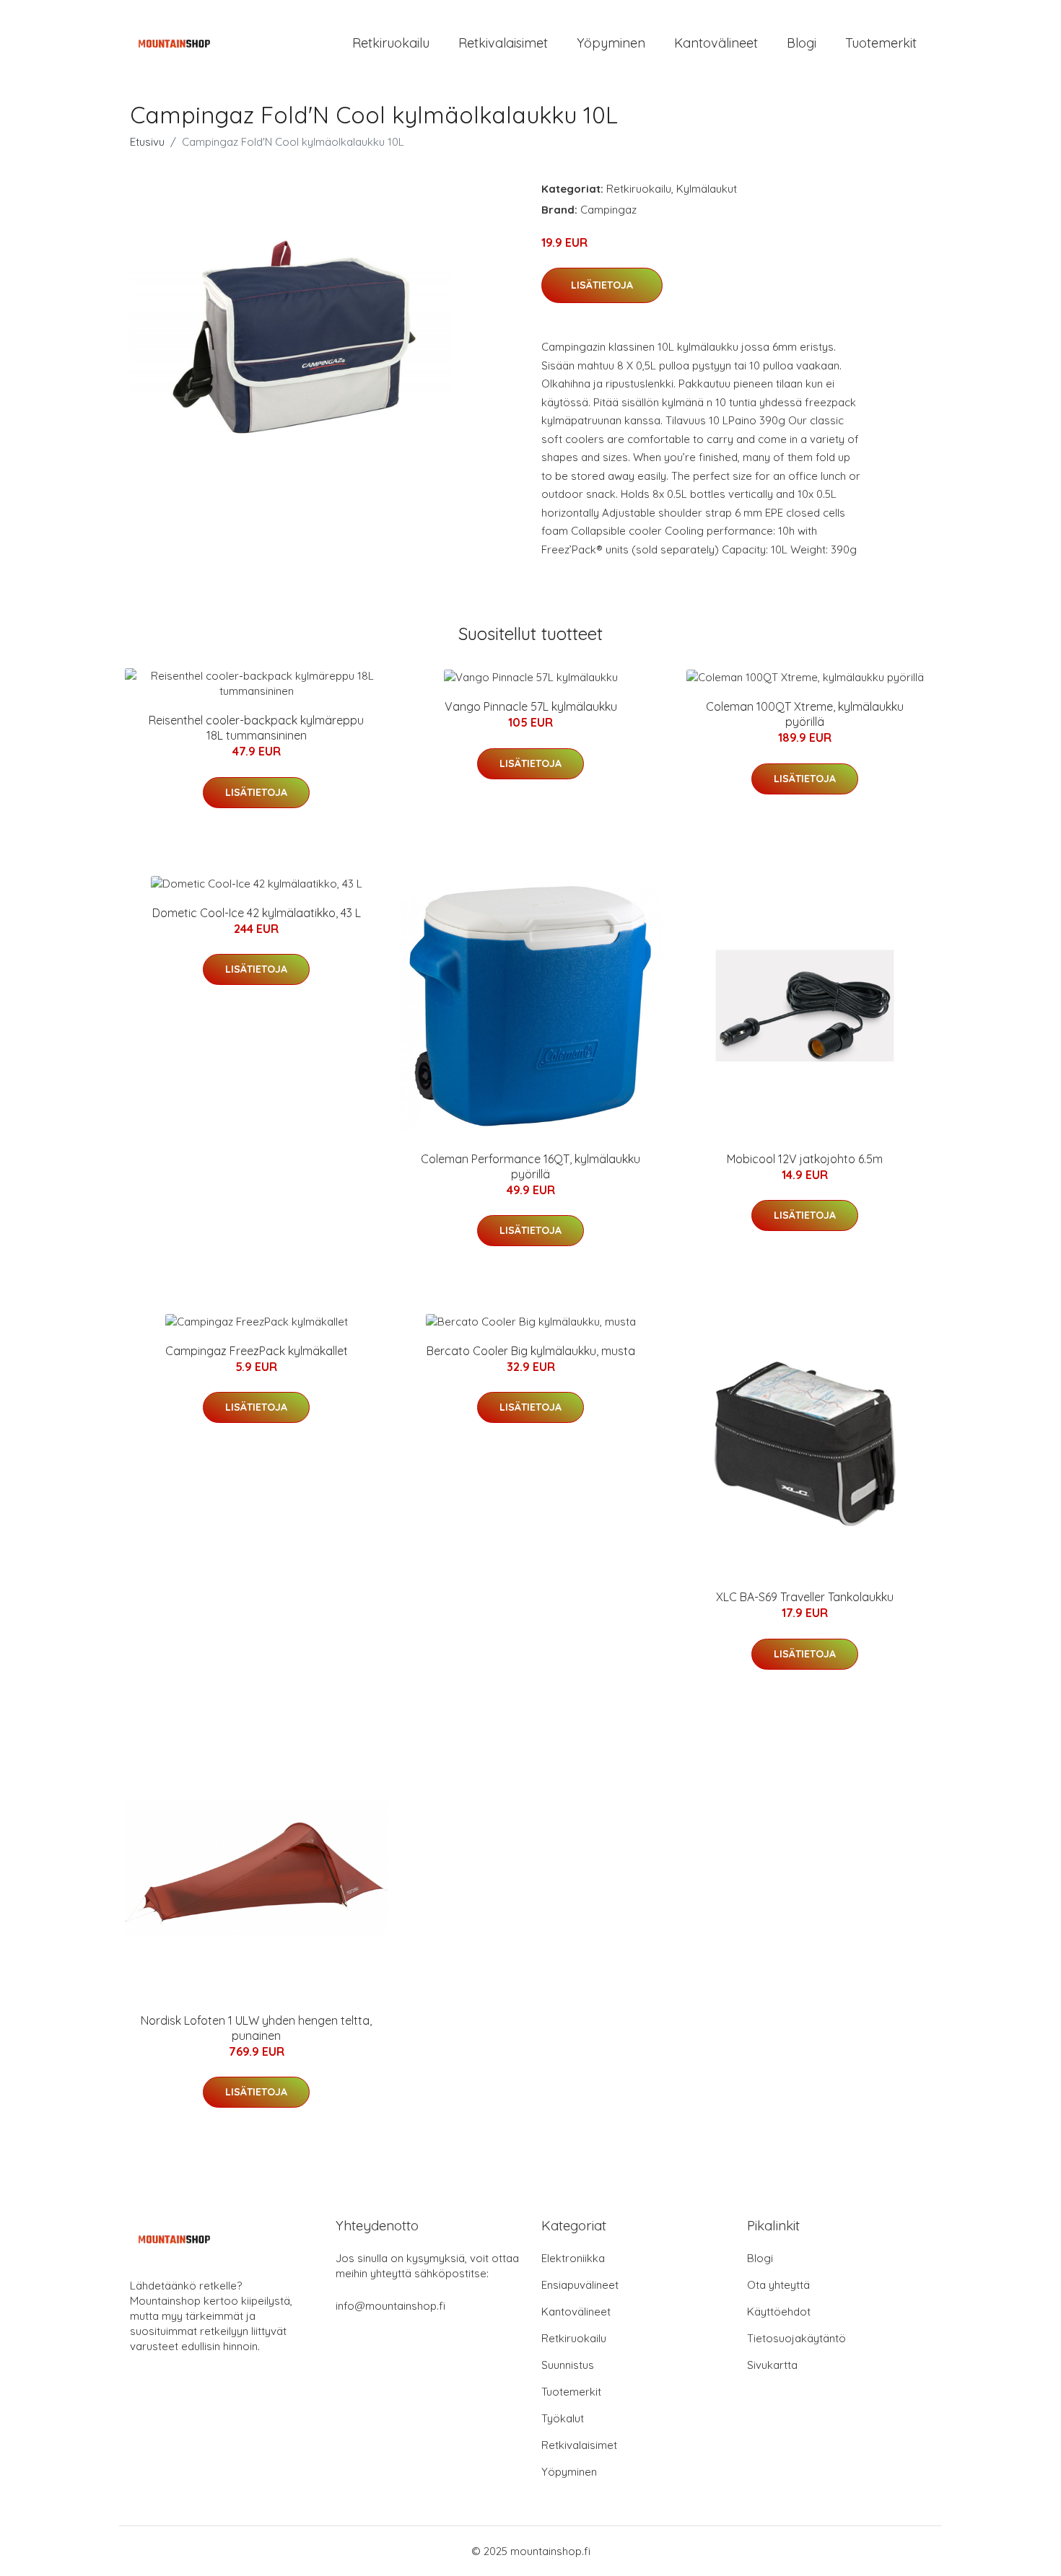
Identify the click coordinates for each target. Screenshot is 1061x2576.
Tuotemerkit (881, 43)
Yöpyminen (611, 43)
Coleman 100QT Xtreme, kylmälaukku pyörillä (805, 714)
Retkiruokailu (391, 43)
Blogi (802, 43)
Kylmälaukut (707, 189)
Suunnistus (568, 2365)
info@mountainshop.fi (390, 2306)
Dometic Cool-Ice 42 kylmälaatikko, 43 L (257, 913)
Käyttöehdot (779, 2312)
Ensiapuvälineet (580, 2285)
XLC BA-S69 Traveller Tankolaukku (805, 1597)
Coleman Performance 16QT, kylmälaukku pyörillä (530, 1166)
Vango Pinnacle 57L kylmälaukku (531, 706)
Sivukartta (772, 2365)
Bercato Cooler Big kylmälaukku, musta (531, 1351)
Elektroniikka (573, 2258)
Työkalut (563, 2418)
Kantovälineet (716, 43)
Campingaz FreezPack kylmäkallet (257, 1351)
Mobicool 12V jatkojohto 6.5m (805, 1159)
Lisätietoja (602, 285)
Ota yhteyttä (778, 2285)
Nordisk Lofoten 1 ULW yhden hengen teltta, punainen (256, 2028)
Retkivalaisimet (503, 43)
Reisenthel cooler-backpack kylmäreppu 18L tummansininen (256, 728)
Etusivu (147, 142)
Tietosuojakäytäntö (796, 2338)
